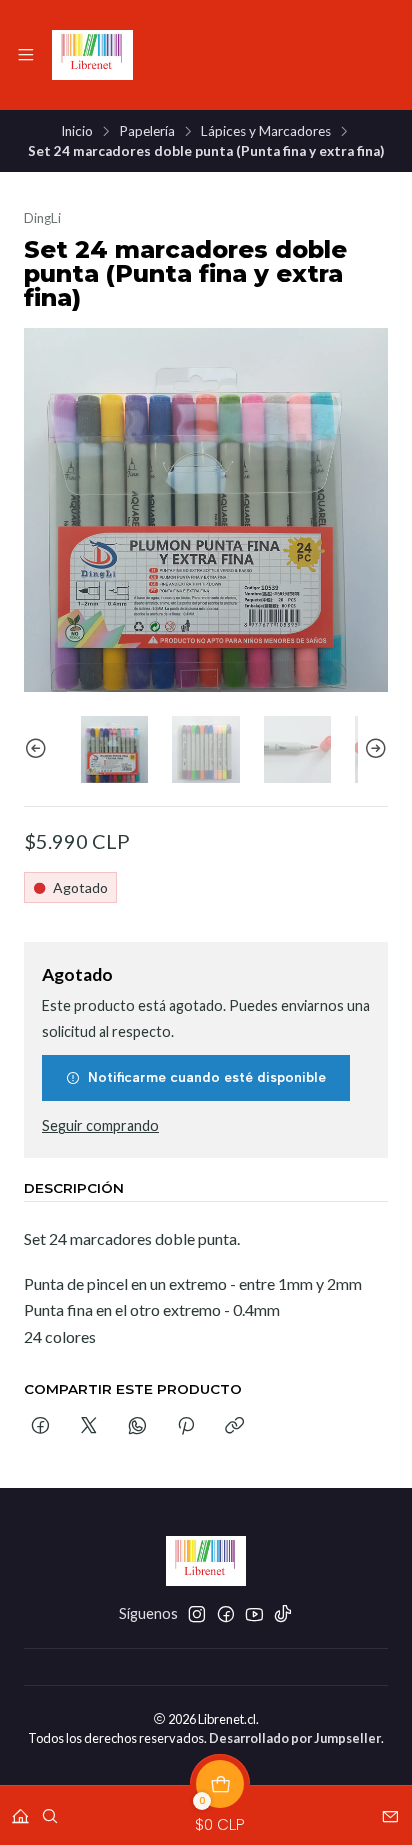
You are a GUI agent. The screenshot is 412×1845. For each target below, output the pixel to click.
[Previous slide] (39, 749)
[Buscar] (50, 1809)
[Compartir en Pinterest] (186, 1427)
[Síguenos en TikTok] (283, 1614)
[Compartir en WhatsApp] (137, 1427)
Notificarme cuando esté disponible (207, 1077)
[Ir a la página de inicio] (92, 55)
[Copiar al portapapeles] (234, 1427)
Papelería (147, 132)
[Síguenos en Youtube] (254, 1614)
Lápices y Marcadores (266, 132)
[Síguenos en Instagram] (197, 1614)
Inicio (77, 132)
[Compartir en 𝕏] (89, 1427)
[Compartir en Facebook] (40, 1427)
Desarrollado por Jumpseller (295, 1738)
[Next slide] (373, 749)
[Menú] (26, 55)
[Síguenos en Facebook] (226, 1614)
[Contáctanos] (390, 1809)
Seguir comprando (100, 1126)
